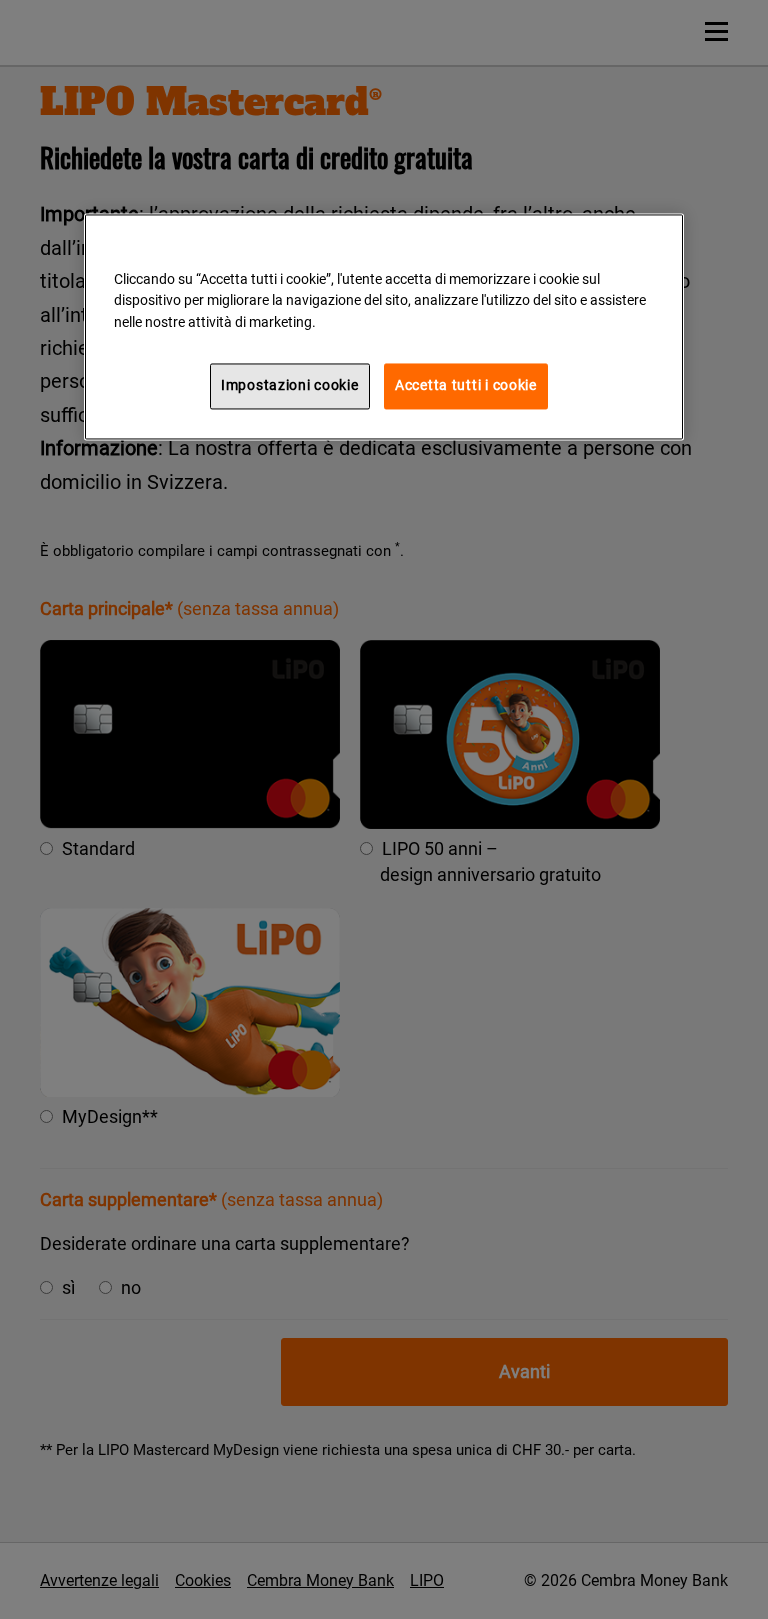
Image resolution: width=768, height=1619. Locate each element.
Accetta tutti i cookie (466, 385)
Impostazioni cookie (290, 385)
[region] (384, 326)
